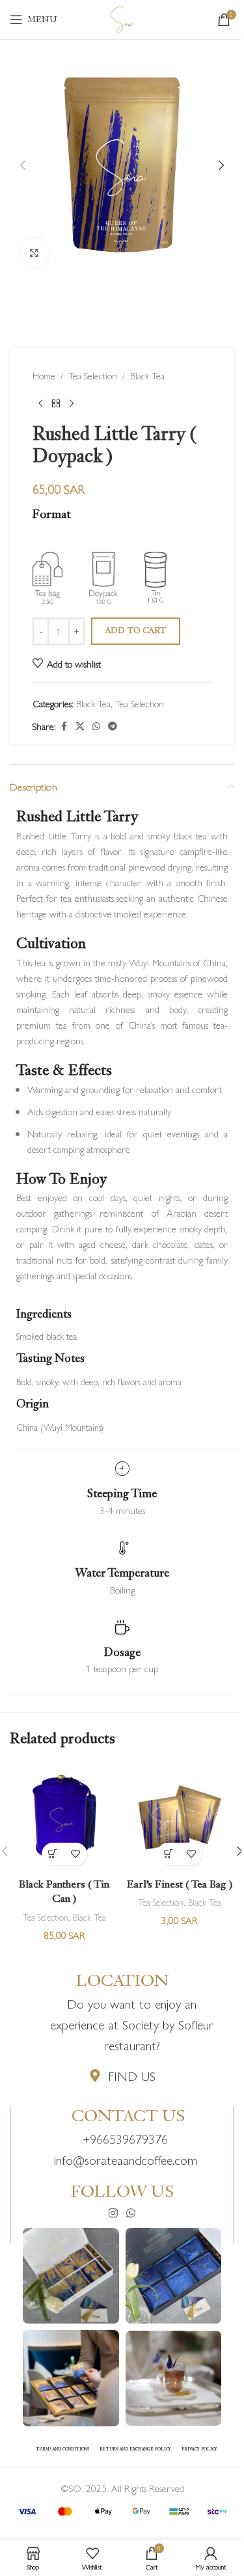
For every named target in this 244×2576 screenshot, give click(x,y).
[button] (23, 165)
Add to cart (136, 631)
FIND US (132, 2075)
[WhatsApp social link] (96, 726)
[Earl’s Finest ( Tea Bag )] (180, 1817)
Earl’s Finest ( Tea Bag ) (180, 1885)
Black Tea (147, 375)
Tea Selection (93, 375)
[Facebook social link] (64, 726)
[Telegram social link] (113, 726)
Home (44, 375)
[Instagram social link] (113, 2214)
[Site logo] (122, 17)
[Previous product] (40, 404)
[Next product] (72, 404)
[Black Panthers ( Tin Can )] (64, 1817)
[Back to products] (56, 404)
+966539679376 (125, 2138)
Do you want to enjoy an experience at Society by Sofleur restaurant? (132, 2024)
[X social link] (80, 726)
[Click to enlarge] (34, 253)
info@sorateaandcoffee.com (126, 2159)
